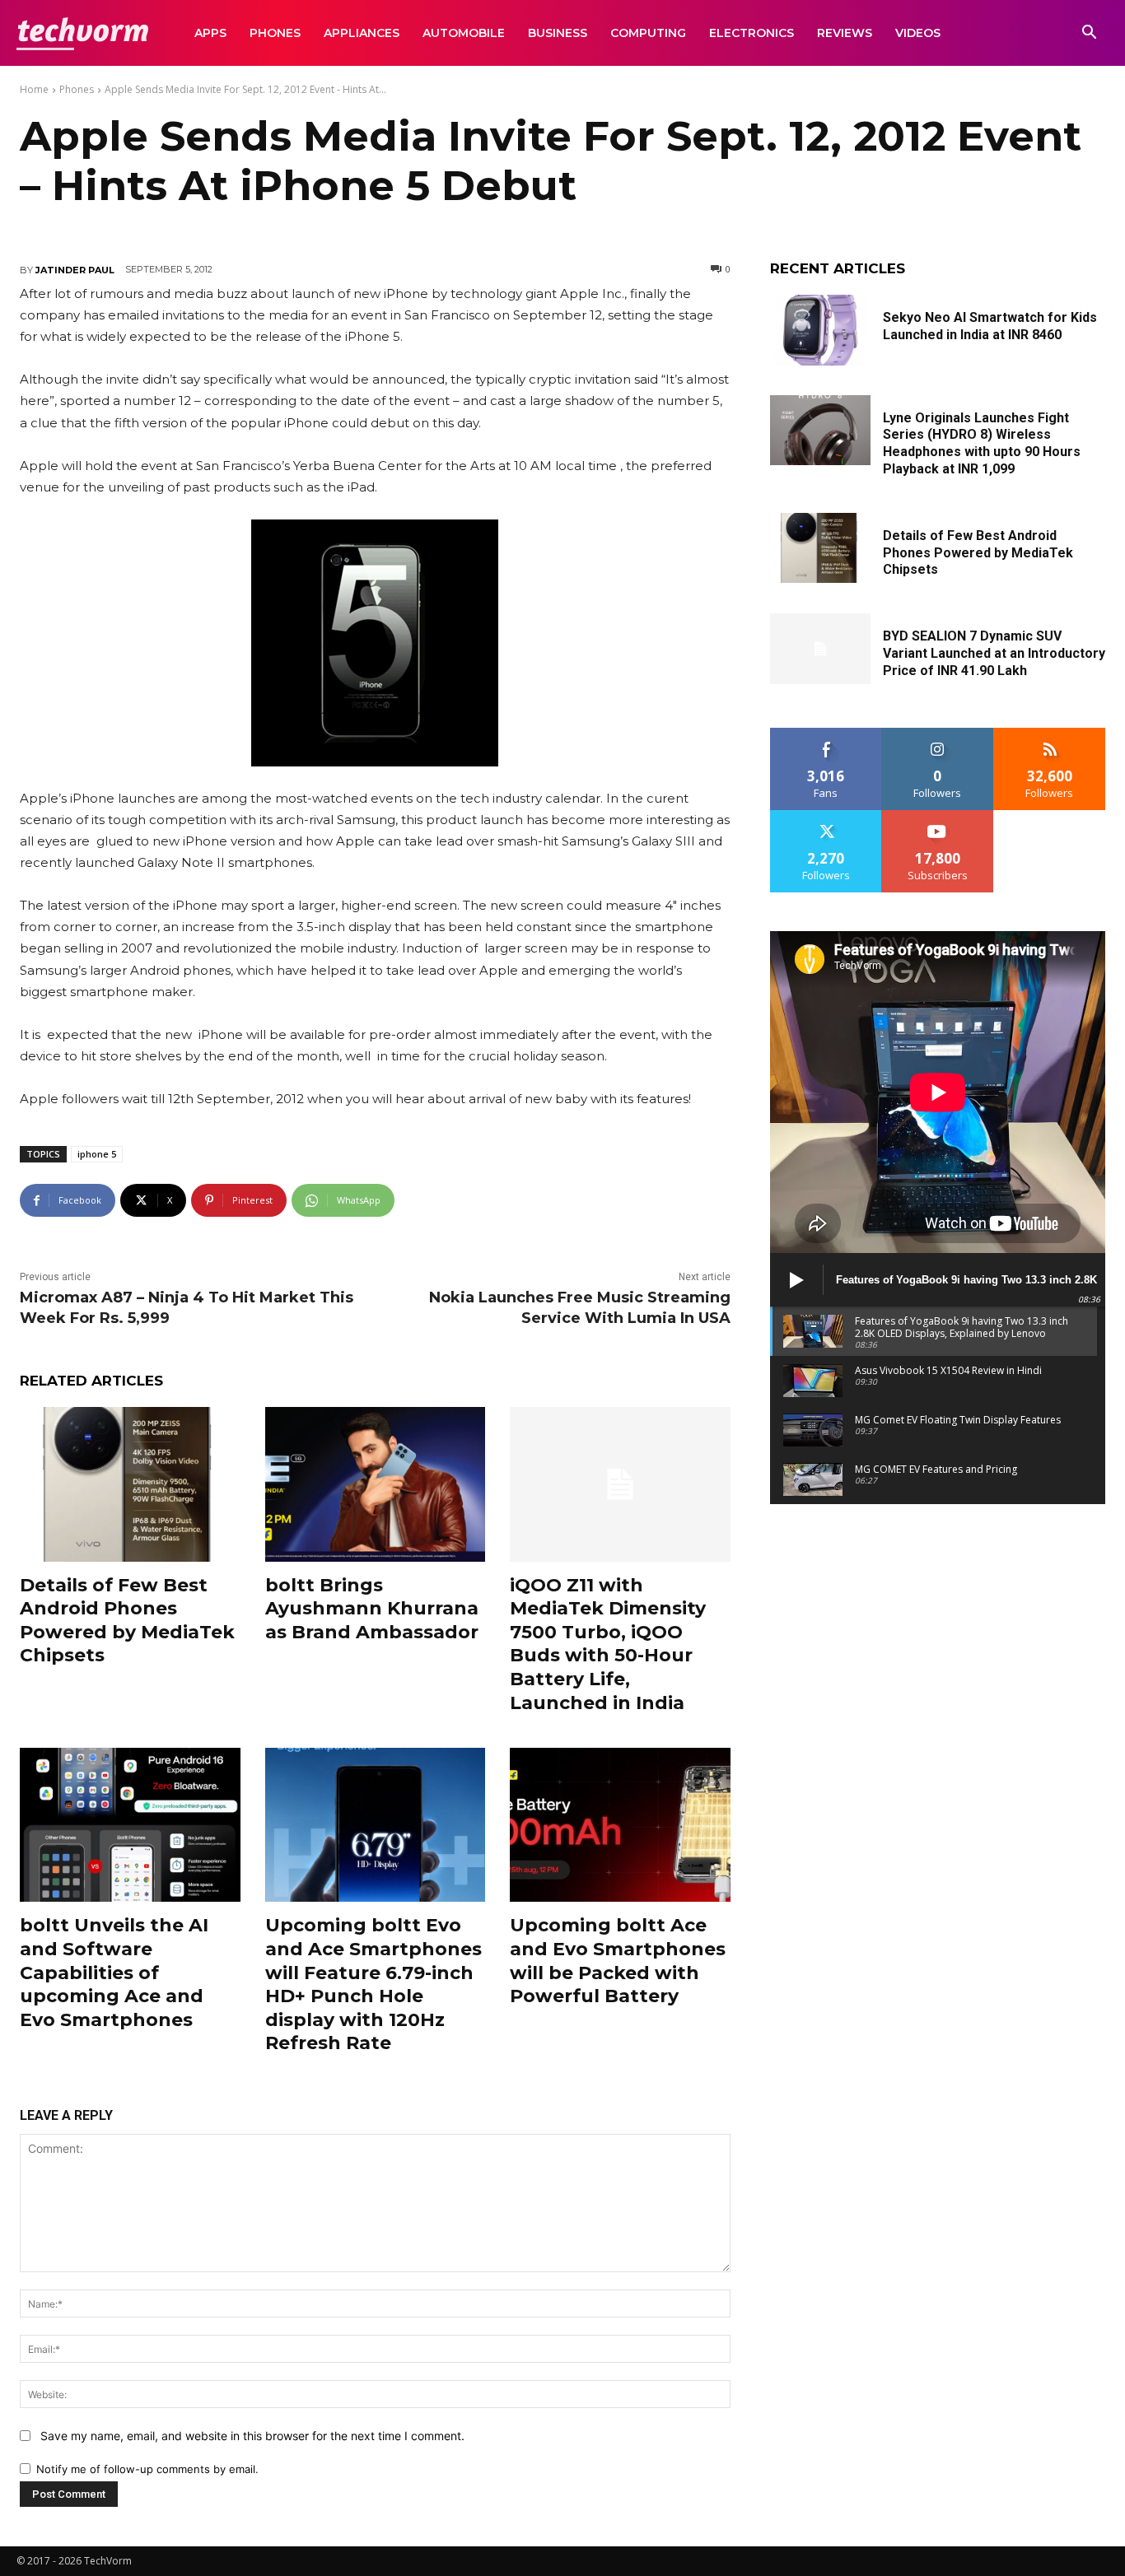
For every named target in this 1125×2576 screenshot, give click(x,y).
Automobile (464, 33)
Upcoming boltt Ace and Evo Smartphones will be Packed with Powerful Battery (618, 1961)
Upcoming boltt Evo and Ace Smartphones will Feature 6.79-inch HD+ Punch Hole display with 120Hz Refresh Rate (373, 1984)
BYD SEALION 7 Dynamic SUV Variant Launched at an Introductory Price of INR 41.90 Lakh (994, 653)
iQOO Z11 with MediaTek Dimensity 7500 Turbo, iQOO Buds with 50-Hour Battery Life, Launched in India (608, 1644)
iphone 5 (97, 1154)
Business (558, 33)
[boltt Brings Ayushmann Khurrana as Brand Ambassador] (376, 1484)
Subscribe (938, 816)
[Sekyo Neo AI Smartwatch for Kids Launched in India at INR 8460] (820, 330)
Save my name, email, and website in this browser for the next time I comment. (252, 2436)
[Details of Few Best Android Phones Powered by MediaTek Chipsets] (130, 1484)
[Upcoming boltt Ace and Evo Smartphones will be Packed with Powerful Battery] (620, 1825)
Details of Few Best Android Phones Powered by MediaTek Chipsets (127, 1621)
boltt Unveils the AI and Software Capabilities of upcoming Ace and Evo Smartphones (114, 1972)
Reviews (845, 33)
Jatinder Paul (75, 270)
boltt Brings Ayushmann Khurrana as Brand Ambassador (372, 1609)
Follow (938, 734)
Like (826, 734)
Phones (275, 33)
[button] (1089, 34)
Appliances (362, 33)
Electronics (752, 33)
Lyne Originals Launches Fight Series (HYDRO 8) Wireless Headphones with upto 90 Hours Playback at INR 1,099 (982, 443)
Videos (918, 33)
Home (34, 89)
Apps (210, 33)
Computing (648, 33)
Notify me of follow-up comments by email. (147, 2469)
